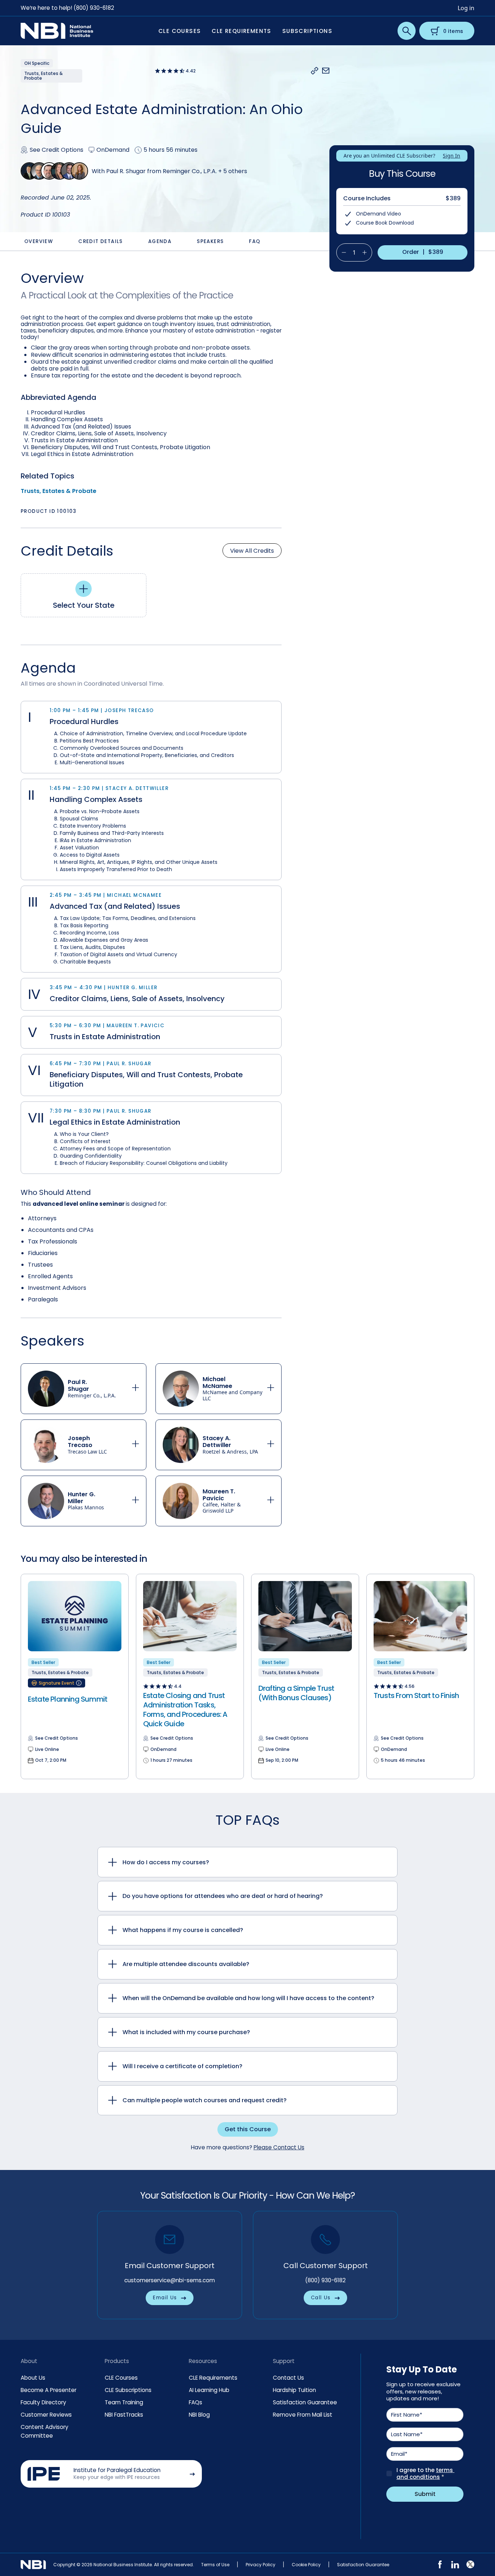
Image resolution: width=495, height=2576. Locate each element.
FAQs (195, 2402)
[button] (315, 71)
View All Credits (252, 551)
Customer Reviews (46, 2415)
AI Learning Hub (209, 2390)
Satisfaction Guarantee (305, 2402)
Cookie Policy (306, 2565)
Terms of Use (215, 2565)
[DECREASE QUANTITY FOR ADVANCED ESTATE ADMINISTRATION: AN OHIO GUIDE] (341, 252)
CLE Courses (121, 2378)
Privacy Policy (261, 2565)
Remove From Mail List (303, 2415)
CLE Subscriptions (128, 2390)
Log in (466, 8)
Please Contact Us (279, 2147)
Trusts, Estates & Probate (59, 491)
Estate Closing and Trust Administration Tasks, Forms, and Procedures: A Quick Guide (185, 1710)
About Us (33, 2378)
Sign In (452, 156)
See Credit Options (57, 150)
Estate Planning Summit (68, 1699)
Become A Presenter (49, 2390)
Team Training (124, 2402)
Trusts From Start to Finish (416, 1695)
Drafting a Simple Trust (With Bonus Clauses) (296, 1693)
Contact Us (288, 2378)
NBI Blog (199, 2415)
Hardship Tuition (294, 2390)
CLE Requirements (213, 2378)
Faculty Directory (43, 2402)
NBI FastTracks (124, 2415)
